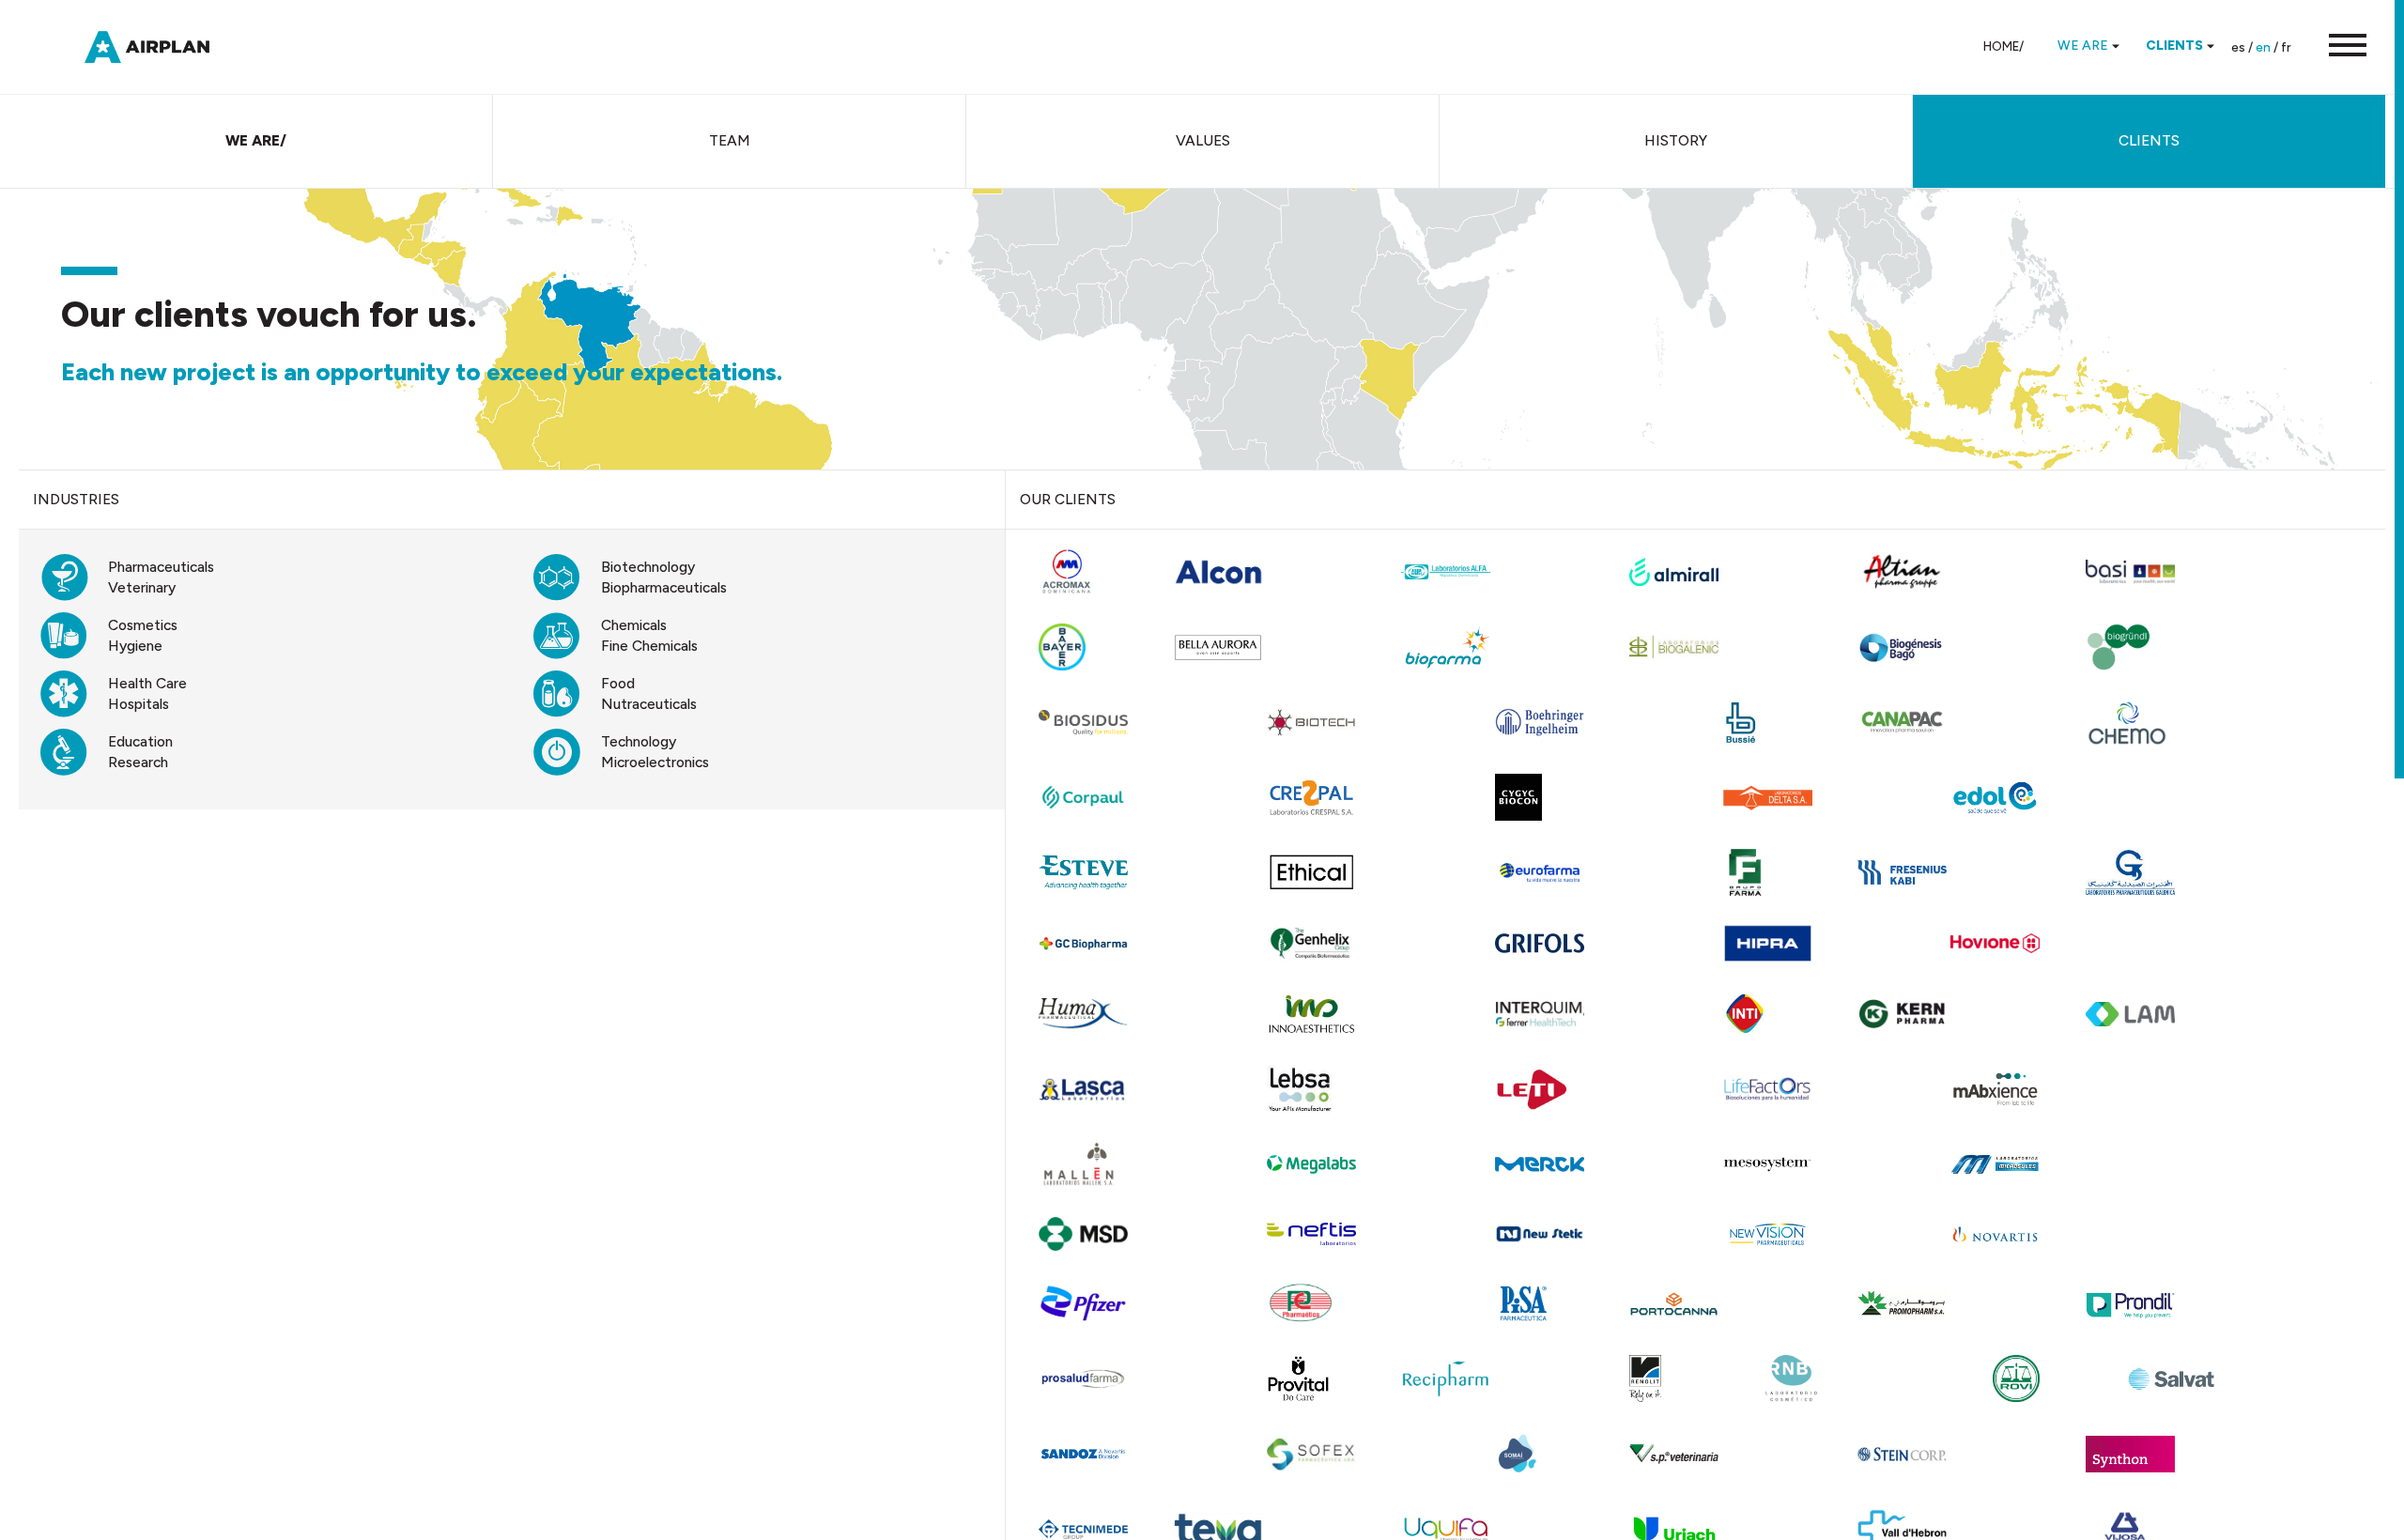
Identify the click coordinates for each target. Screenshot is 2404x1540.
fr (2286, 47)
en (2263, 47)
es (2238, 47)
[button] (2338, 47)
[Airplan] (164, 46)
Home (2001, 46)
